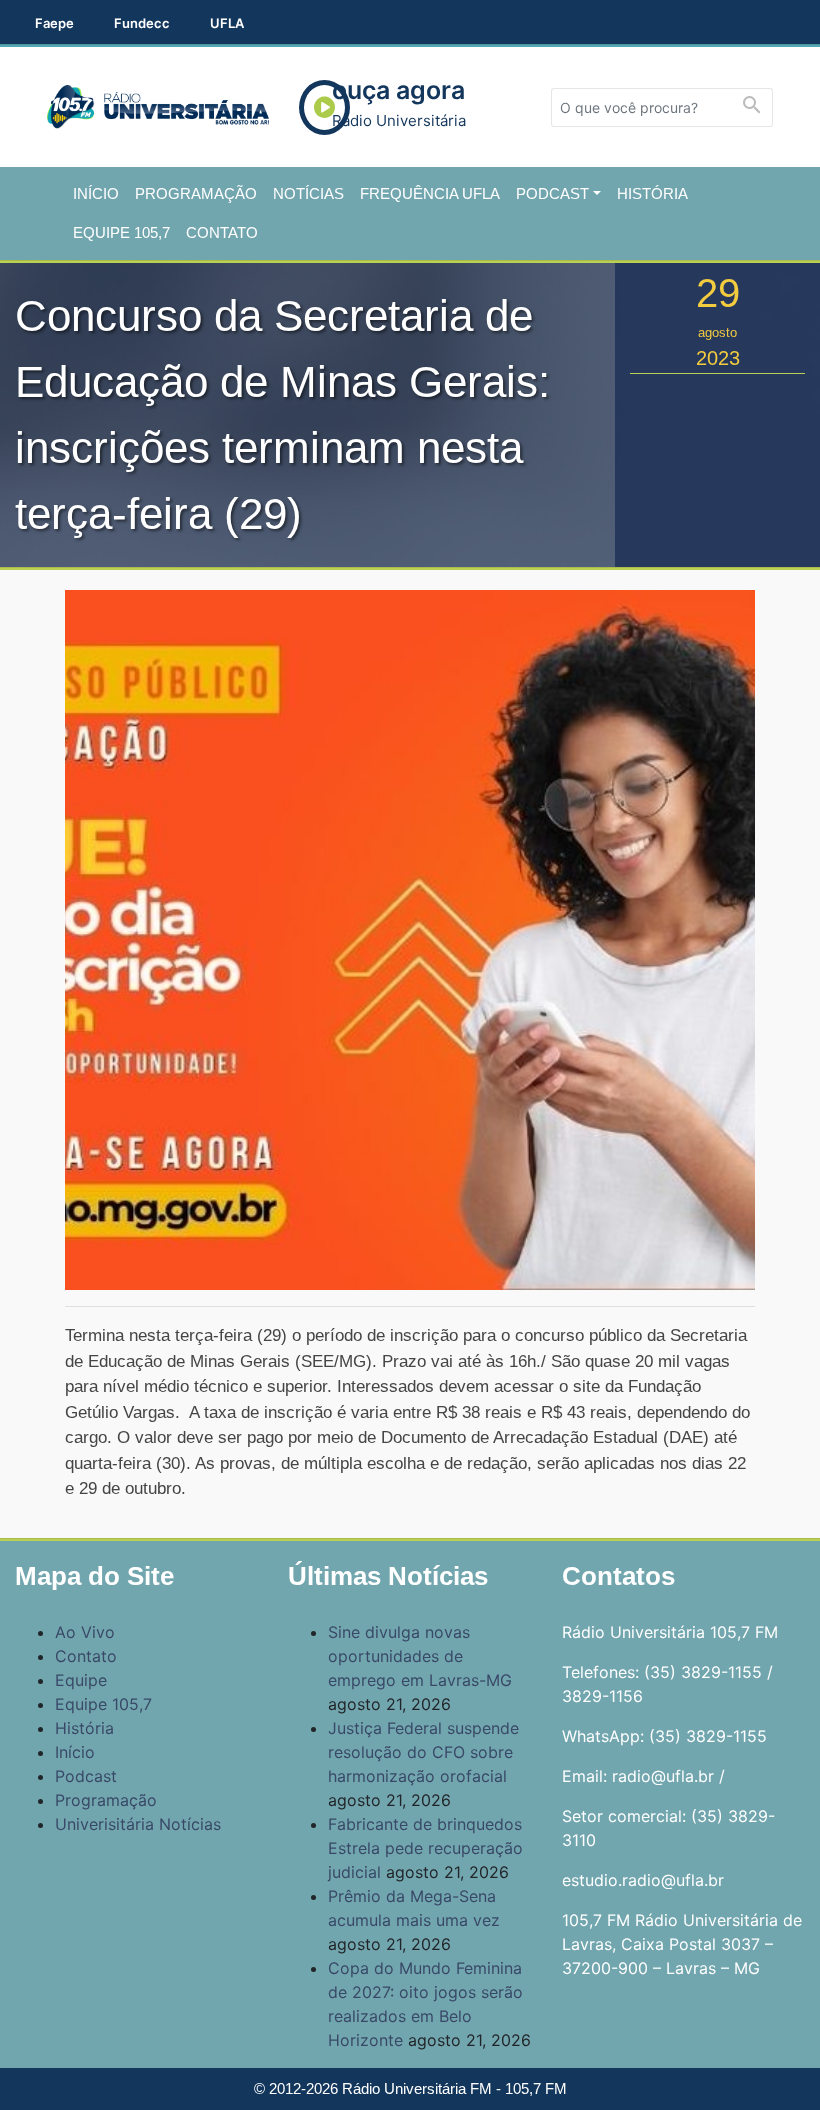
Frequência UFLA (430, 193)
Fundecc (142, 23)
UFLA (227, 23)
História (652, 193)
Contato (222, 232)
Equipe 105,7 (121, 232)
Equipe (81, 1680)
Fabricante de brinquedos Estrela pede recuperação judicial (425, 1848)
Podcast (552, 193)
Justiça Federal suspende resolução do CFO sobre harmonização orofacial (423, 1752)
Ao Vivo (85, 1632)
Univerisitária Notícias (138, 1824)
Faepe (54, 23)
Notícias (308, 193)
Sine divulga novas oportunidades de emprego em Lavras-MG (420, 1656)
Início (96, 193)
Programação (196, 193)
